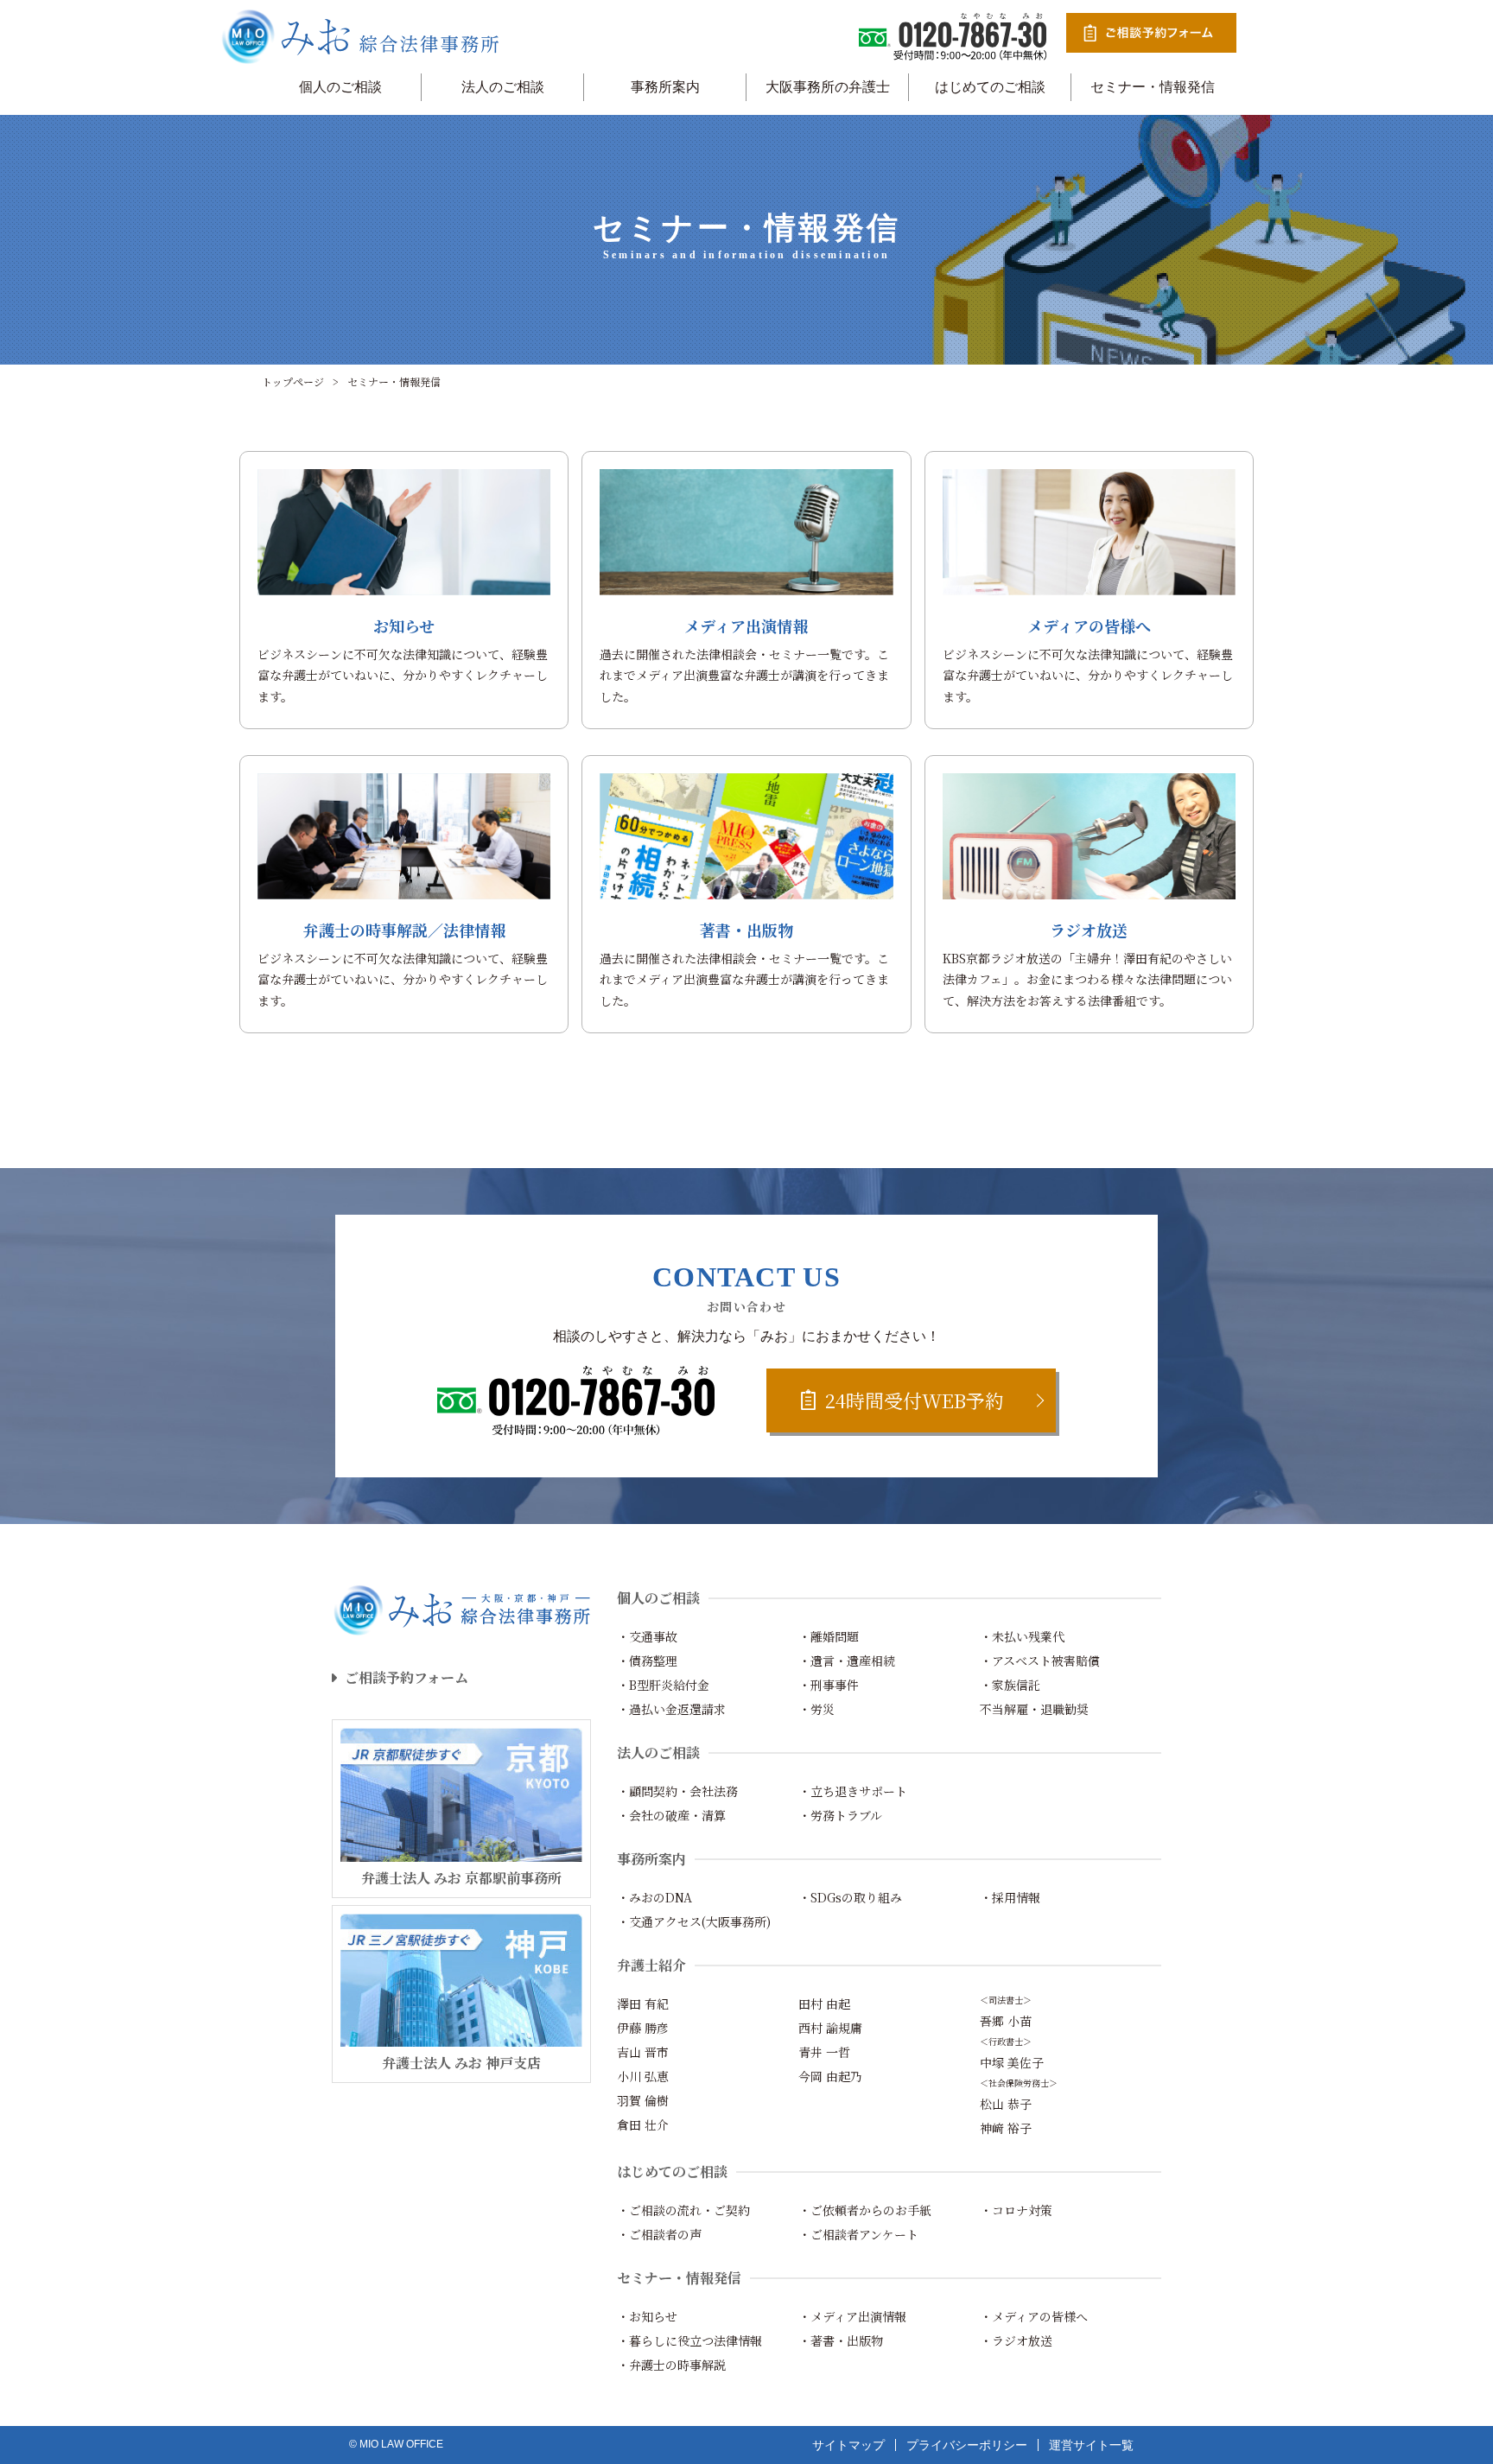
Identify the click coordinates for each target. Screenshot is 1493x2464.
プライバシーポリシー (967, 2445)
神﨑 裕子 (1006, 2128)
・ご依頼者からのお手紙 (865, 2210)
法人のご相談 (503, 87)
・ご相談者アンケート (858, 2234)
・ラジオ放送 (1016, 2340)
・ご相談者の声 (659, 2234)
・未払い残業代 (1022, 1636)
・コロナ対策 (1016, 2210)
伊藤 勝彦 (643, 2028)
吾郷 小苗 (1006, 2021)
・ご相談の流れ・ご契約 (683, 2210)
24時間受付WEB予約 (915, 1400)
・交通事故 (647, 1636)
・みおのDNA (654, 1897)
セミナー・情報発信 (1153, 87)
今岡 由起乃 (830, 2076)
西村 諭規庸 (830, 2028)
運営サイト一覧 (1091, 2445)
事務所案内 (665, 87)
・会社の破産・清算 (671, 1815)
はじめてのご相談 (990, 87)
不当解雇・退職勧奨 (1034, 1709)
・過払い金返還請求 (671, 1709)
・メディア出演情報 (852, 2316)
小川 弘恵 (643, 2076)
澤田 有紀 (643, 2004)
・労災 (816, 1709)
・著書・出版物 (841, 2340)
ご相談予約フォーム (407, 1677)
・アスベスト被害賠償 (1040, 1661)
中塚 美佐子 (1012, 2062)
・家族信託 (1010, 1685)
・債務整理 (647, 1661)
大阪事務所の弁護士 (828, 87)
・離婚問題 (829, 1636)
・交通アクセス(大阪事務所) (694, 1921)
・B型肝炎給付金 (663, 1685)
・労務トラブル (840, 1815)
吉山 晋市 (643, 2052)
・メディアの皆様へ (1034, 2316)
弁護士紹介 (651, 1965)
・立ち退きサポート (853, 1791)
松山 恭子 (1006, 2104)
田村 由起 (824, 2004)
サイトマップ (848, 2445)
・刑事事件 (829, 1685)
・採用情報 (1010, 1897)
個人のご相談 (340, 87)
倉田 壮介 (643, 2124)
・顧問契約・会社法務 (677, 1791)
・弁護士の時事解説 (671, 2365)
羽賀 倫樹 (643, 2100)
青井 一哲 (824, 2052)
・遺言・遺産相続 (847, 1661)
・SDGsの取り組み (850, 1897)
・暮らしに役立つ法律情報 (689, 2340)
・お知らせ (647, 2316)
